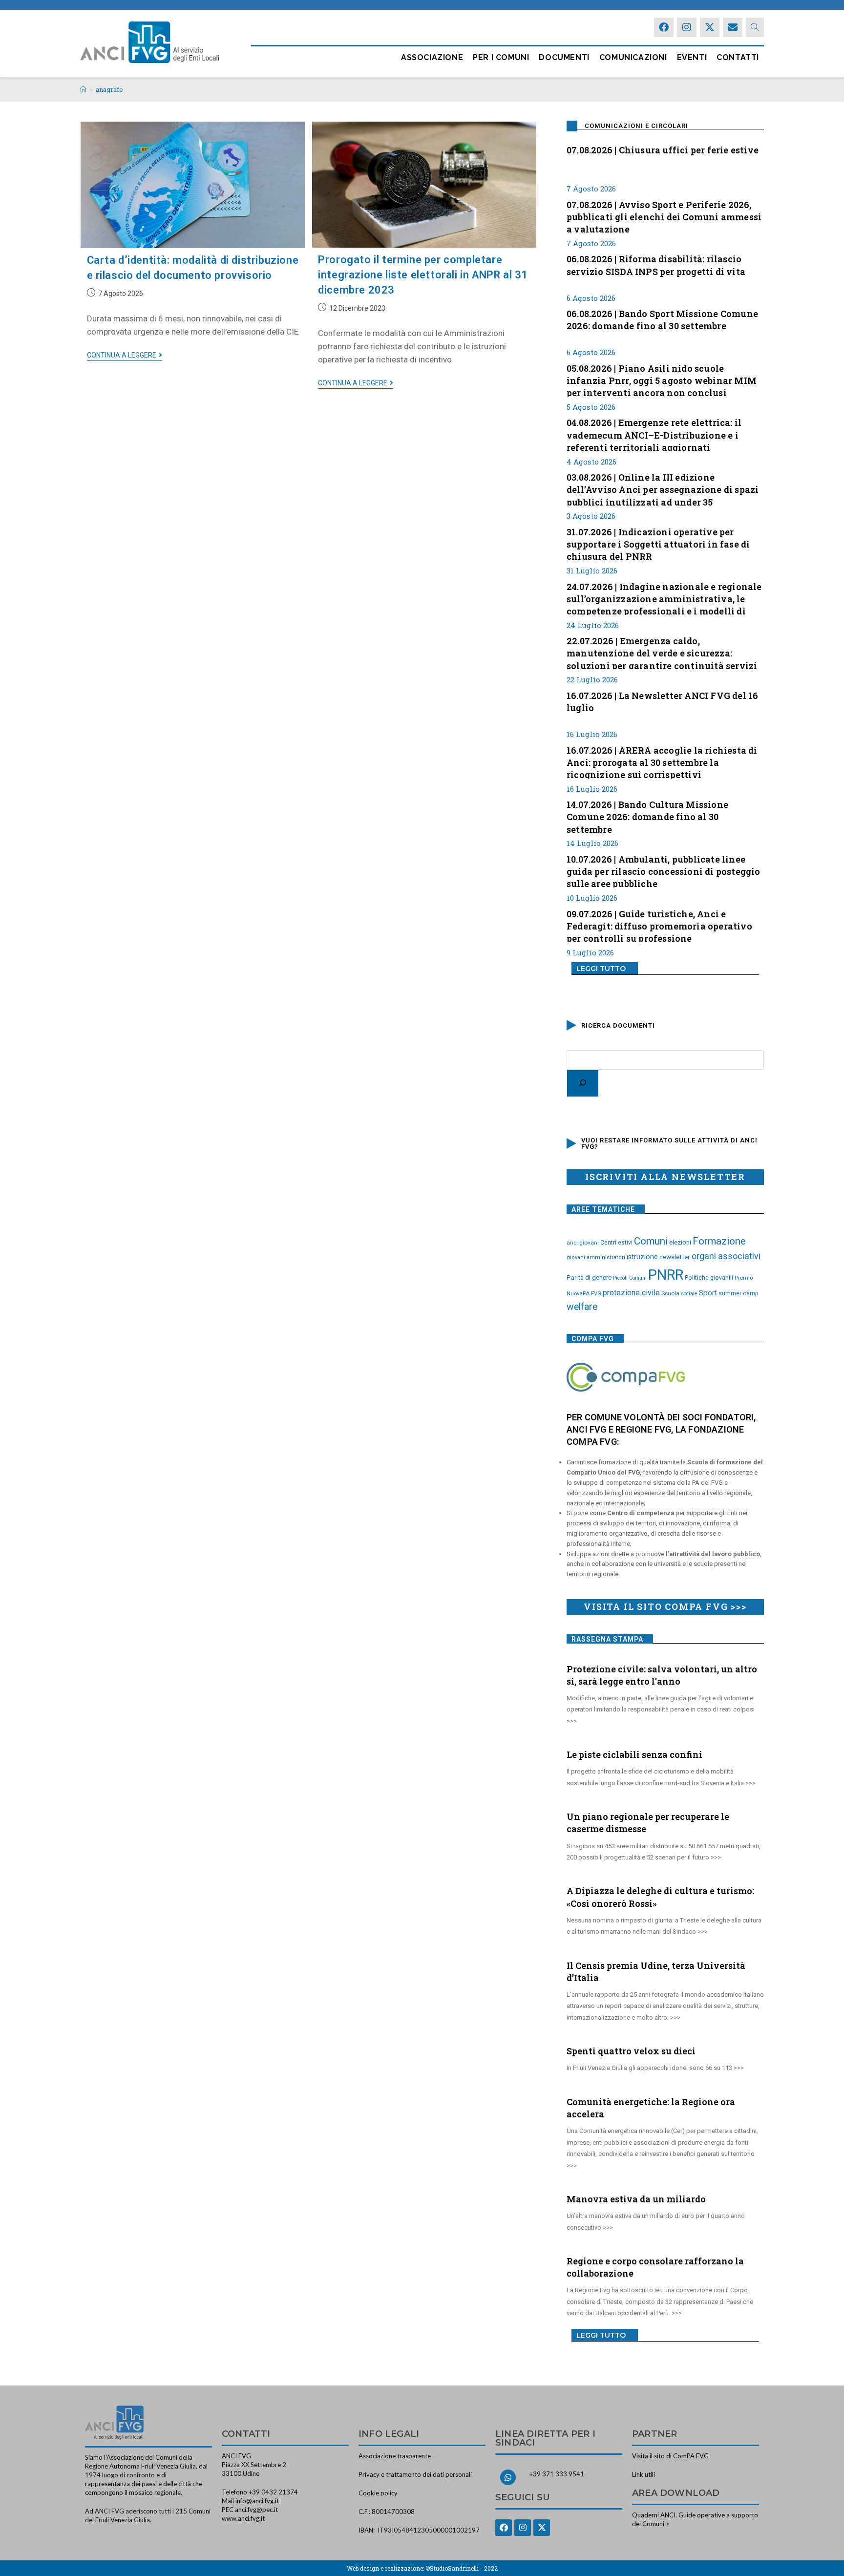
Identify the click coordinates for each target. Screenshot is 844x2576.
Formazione (719, 1241)
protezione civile (631, 1293)
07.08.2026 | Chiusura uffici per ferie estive (663, 150)
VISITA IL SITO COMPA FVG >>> (665, 1606)
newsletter (675, 1257)
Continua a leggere (125, 355)
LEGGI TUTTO (601, 969)
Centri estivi (616, 1243)
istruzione (642, 1257)
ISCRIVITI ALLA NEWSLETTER (665, 1177)
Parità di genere (589, 1277)
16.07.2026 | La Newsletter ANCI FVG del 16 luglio (662, 702)
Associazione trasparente (395, 2456)
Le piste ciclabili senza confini (634, 1754)
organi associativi (726, 1256)
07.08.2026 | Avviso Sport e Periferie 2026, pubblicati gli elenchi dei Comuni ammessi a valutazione (664, 216)
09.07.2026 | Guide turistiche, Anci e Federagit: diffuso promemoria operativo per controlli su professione (659, 925)
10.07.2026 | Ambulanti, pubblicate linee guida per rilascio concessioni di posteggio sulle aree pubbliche (664, 870)
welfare (582, 1307)
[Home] (83, 89)
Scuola (670, 1293)
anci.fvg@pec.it (256, 2510)
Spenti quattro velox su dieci (631, 2051)
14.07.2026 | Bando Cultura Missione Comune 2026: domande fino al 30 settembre (647, 816)
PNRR (666, 1275)
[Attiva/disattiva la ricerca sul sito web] (755, 27)
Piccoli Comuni (630, 1278)
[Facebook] (664, 27)
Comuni (651, 1241)
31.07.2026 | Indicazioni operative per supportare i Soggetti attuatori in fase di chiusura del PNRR (658, 543)
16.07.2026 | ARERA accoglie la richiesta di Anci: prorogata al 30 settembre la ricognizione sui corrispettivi (662, 761)
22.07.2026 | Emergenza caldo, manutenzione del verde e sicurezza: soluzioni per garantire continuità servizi (662, 652)
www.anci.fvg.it (243, 2518)
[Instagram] (687, 27)
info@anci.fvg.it (257, 2501)
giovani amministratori (596, 1257)
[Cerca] (583, 1083)
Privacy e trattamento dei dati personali (415, 2474)
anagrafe (109, 89)
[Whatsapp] (508, 2477)
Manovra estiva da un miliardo (636, 2199)
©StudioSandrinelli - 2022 (462, 2568)
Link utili (644, 2474)
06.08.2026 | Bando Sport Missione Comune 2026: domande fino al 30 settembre (662, 320)
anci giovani (583, 1243)
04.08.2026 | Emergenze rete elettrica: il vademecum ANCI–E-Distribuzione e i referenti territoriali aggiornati (654, 434)
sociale (689, 1294)
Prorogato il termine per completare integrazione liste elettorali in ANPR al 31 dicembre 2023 (423, 275)
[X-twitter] (710, 27)
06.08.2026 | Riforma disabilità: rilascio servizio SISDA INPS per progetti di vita (656, 265)
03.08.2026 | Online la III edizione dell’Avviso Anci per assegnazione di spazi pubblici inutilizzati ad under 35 (663, 488)
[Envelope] (733, 27)
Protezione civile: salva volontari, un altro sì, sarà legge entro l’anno (662, 1675)
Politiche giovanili (709, 1278)
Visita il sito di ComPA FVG (670, 2456)
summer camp (738, 1293)
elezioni (680, 1242)
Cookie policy (378, 2493)
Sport (708, 1293)
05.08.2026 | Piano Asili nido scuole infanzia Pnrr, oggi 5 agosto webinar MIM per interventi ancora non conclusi (662, 380)
